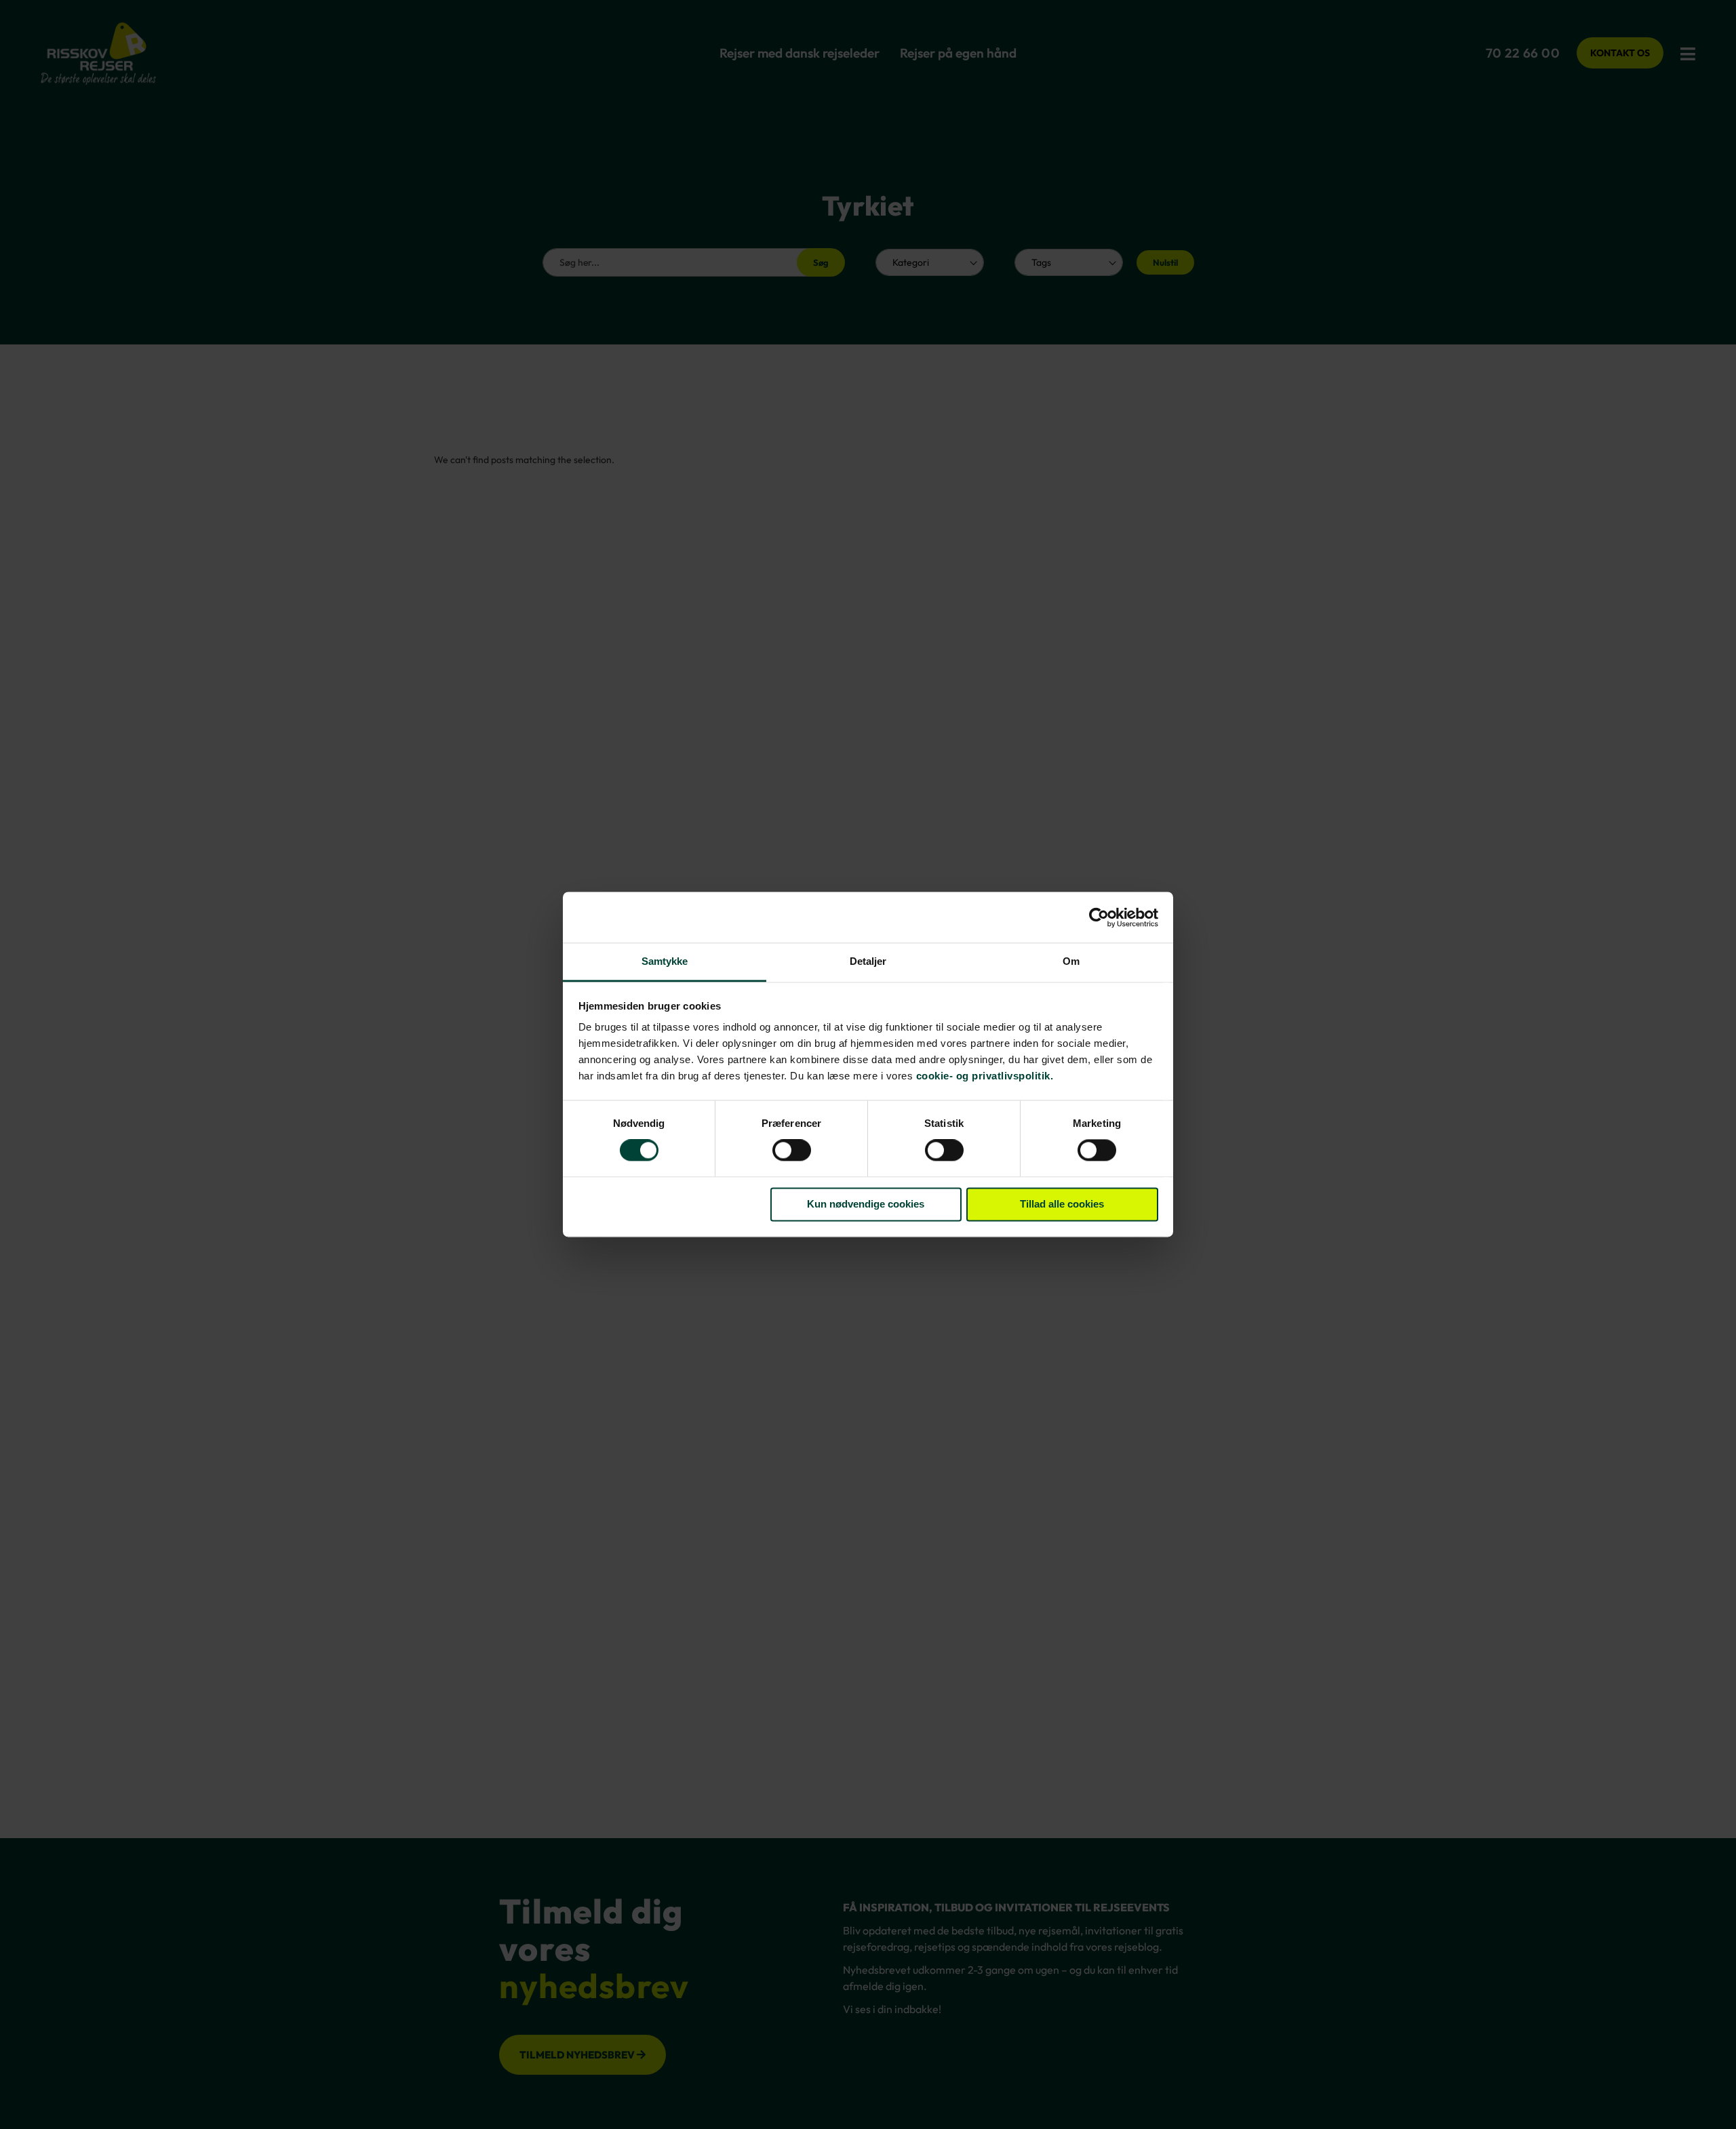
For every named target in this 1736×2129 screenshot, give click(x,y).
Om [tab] (1071, 961)
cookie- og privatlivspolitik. (985, 1076)
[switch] (792, 1152)
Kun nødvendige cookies (866, 1204)
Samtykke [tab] (665, 961)
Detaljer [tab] (868, 961)
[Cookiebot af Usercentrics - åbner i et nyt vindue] (1099, 917)
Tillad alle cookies (1062, 1204)
